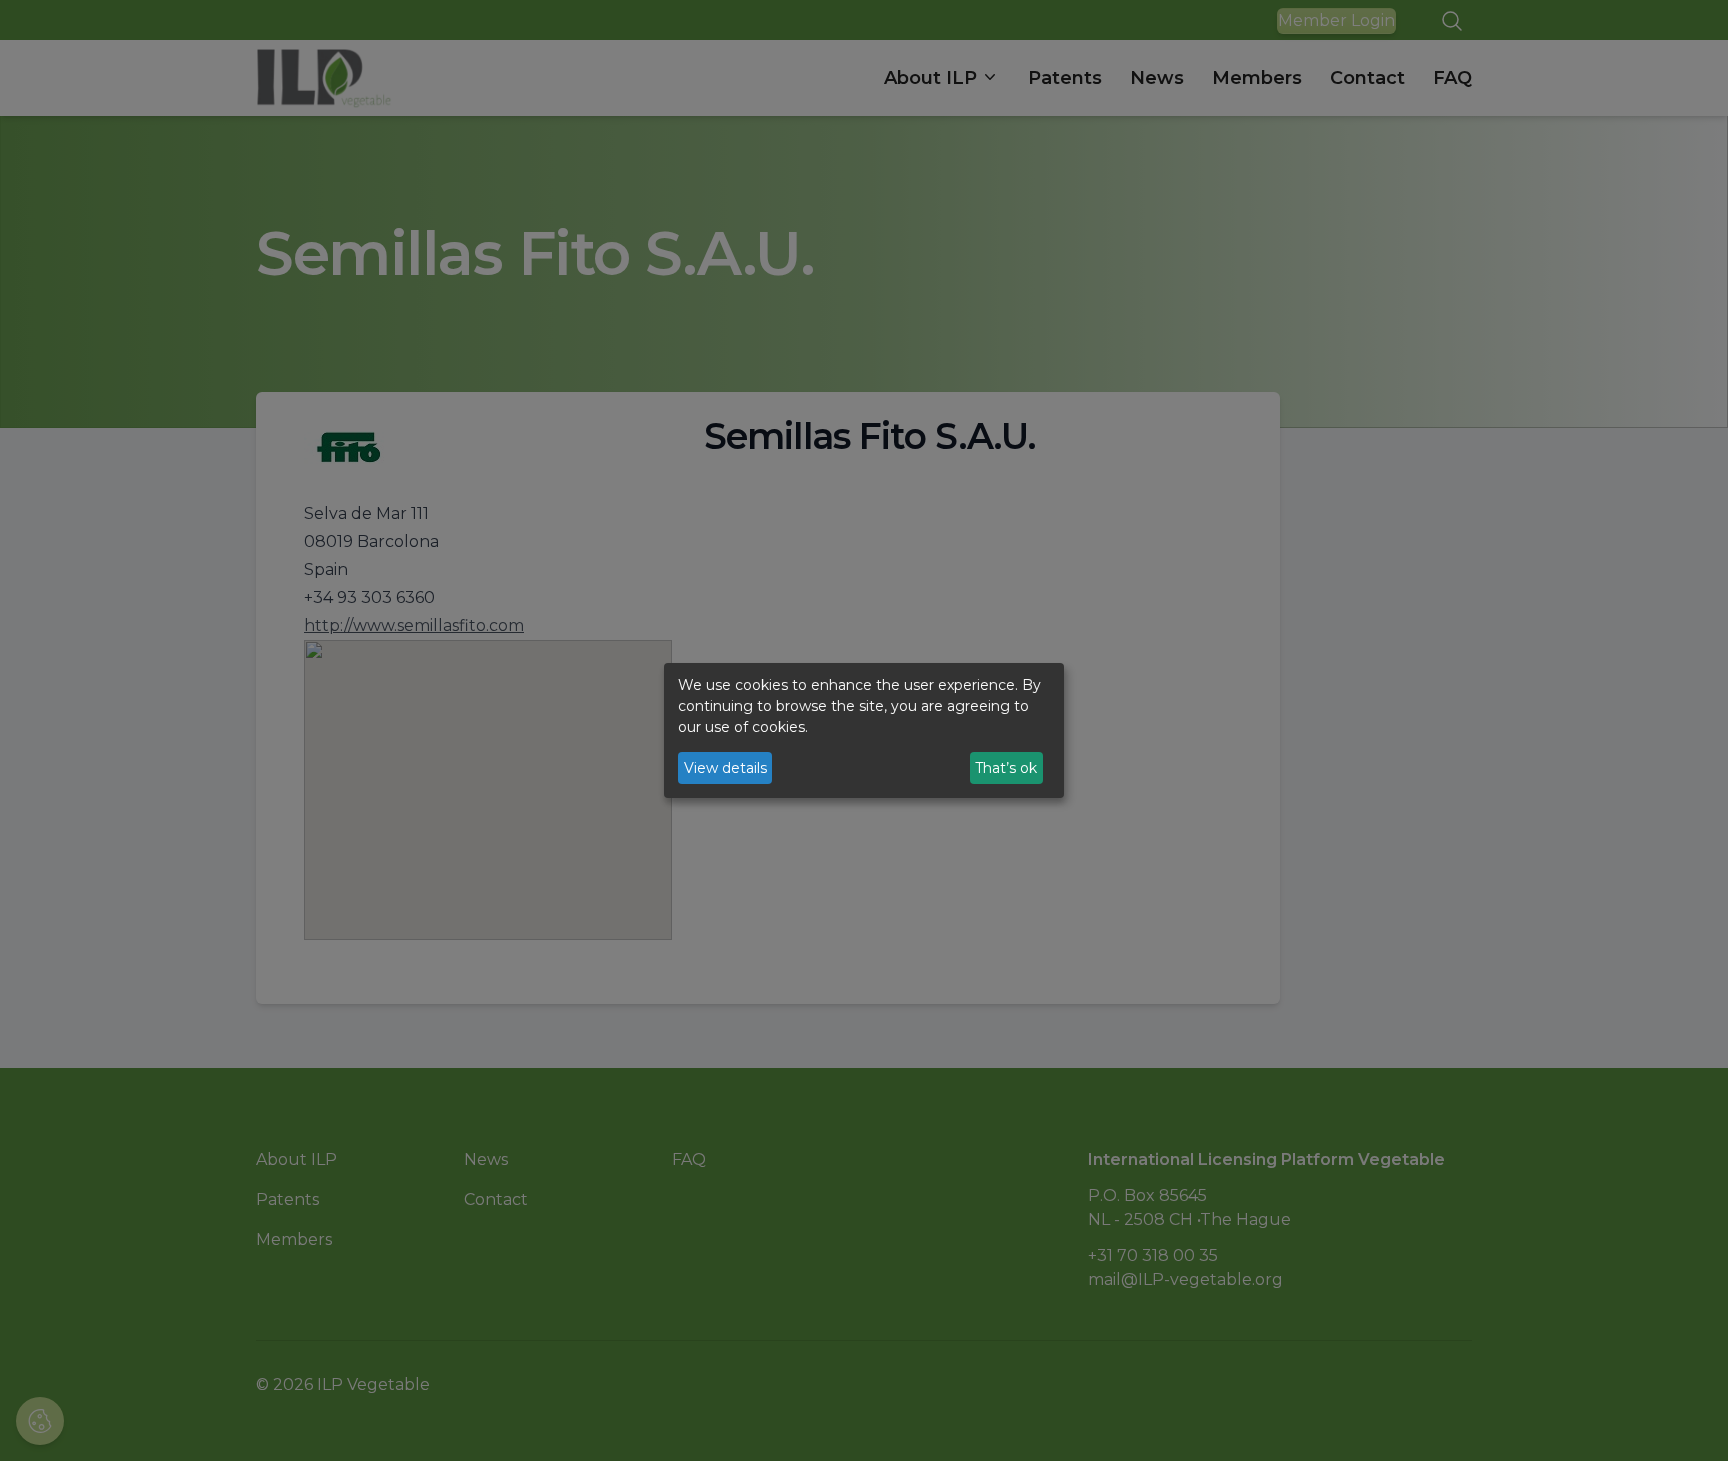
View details (725, 768)
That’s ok (1006, 768)
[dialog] (864, 731)
